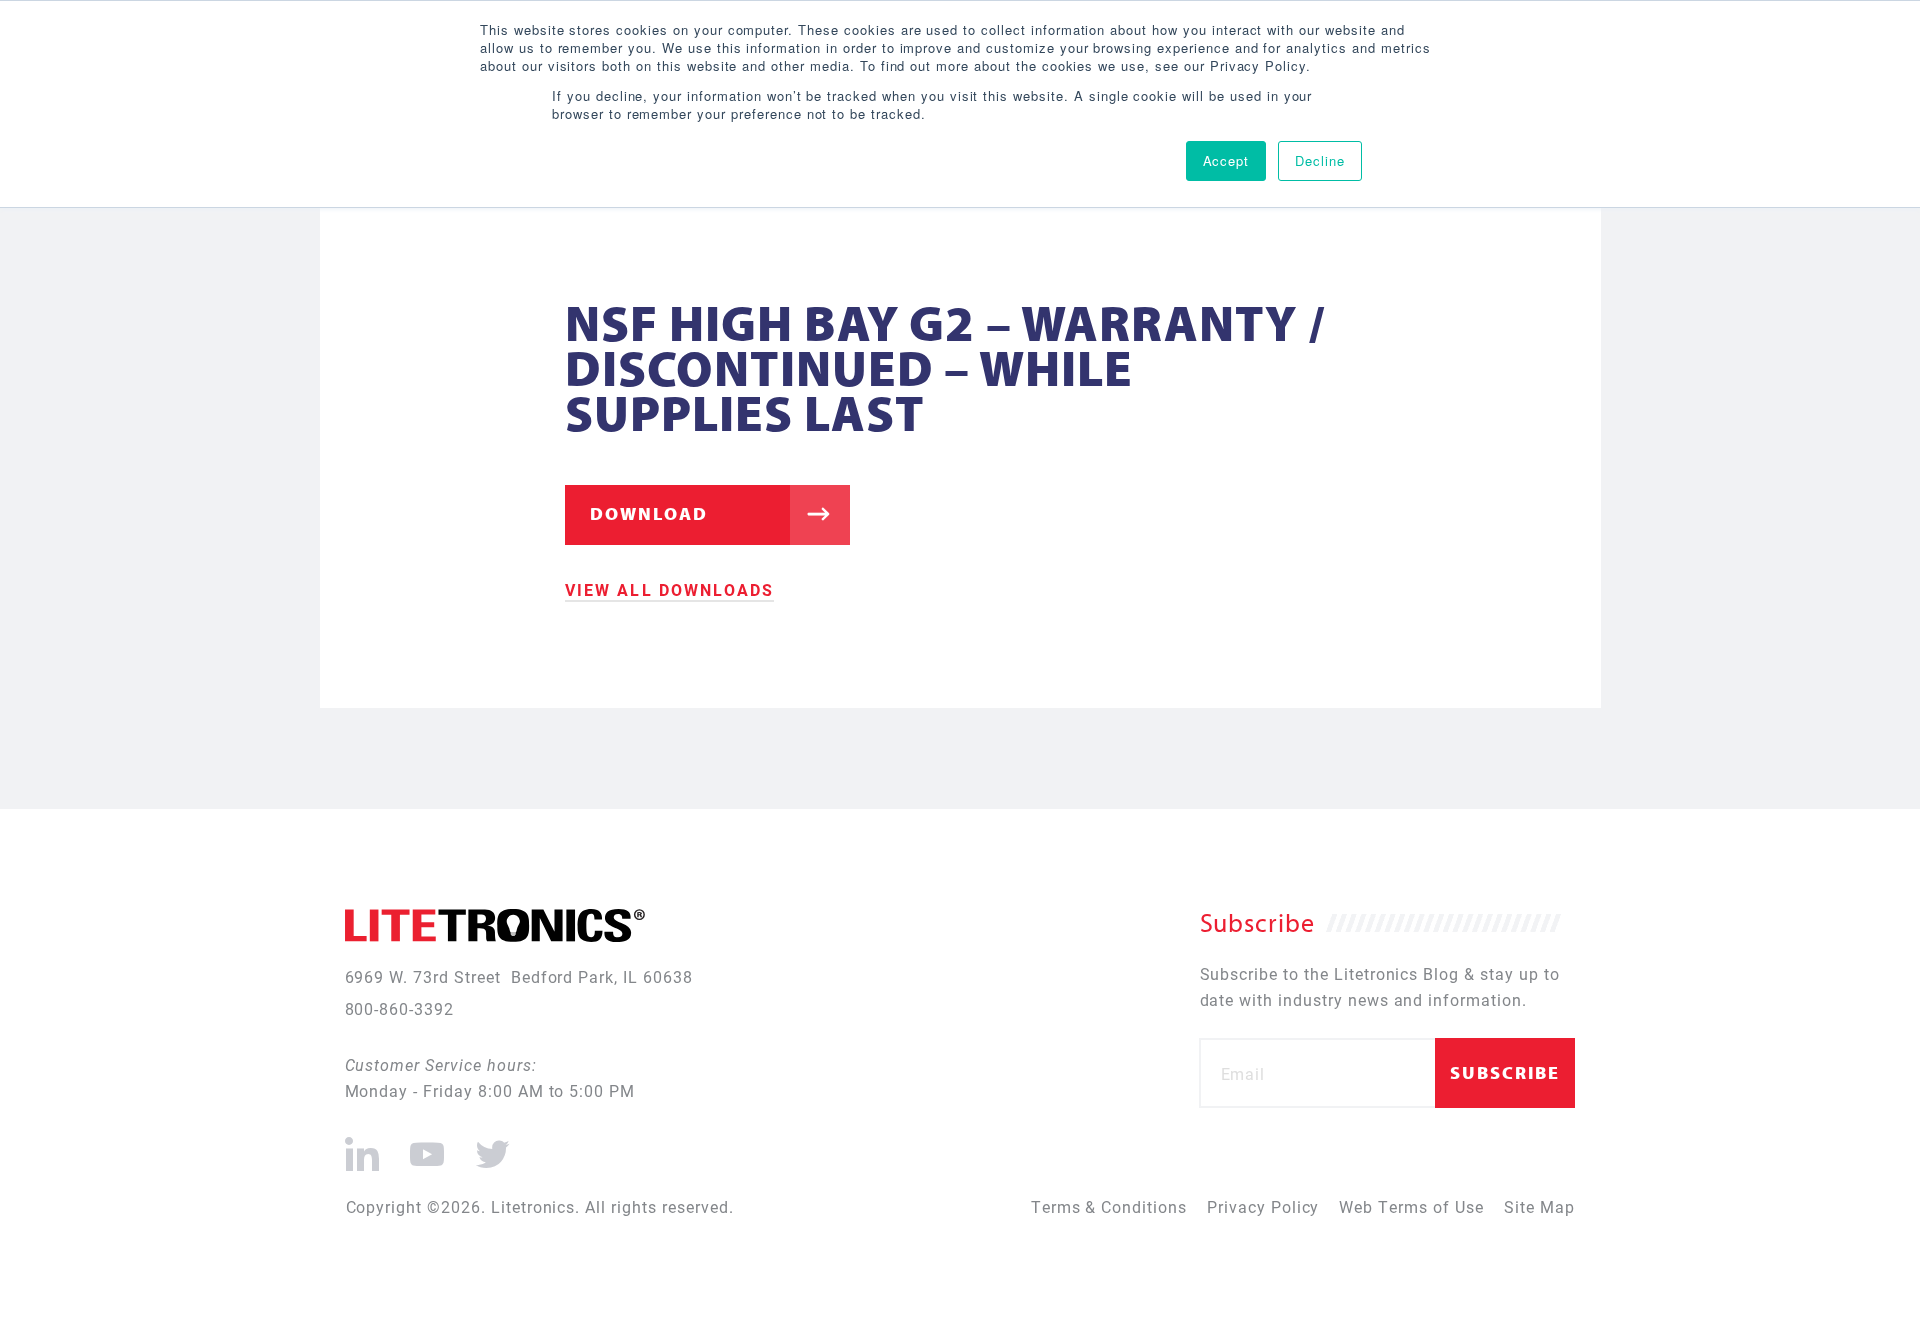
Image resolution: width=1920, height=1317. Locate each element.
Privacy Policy (1263, 1206)
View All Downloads (669, 589)
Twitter (489, 1146)
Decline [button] (1320, 160)
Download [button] (649, 513)
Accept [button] (1226, 160)
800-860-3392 (400, 1008)
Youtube (426, 1146)
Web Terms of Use (1411, 1206)
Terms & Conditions (1109, 1206)
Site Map (1539, 1206)
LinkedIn (362, 1146)
